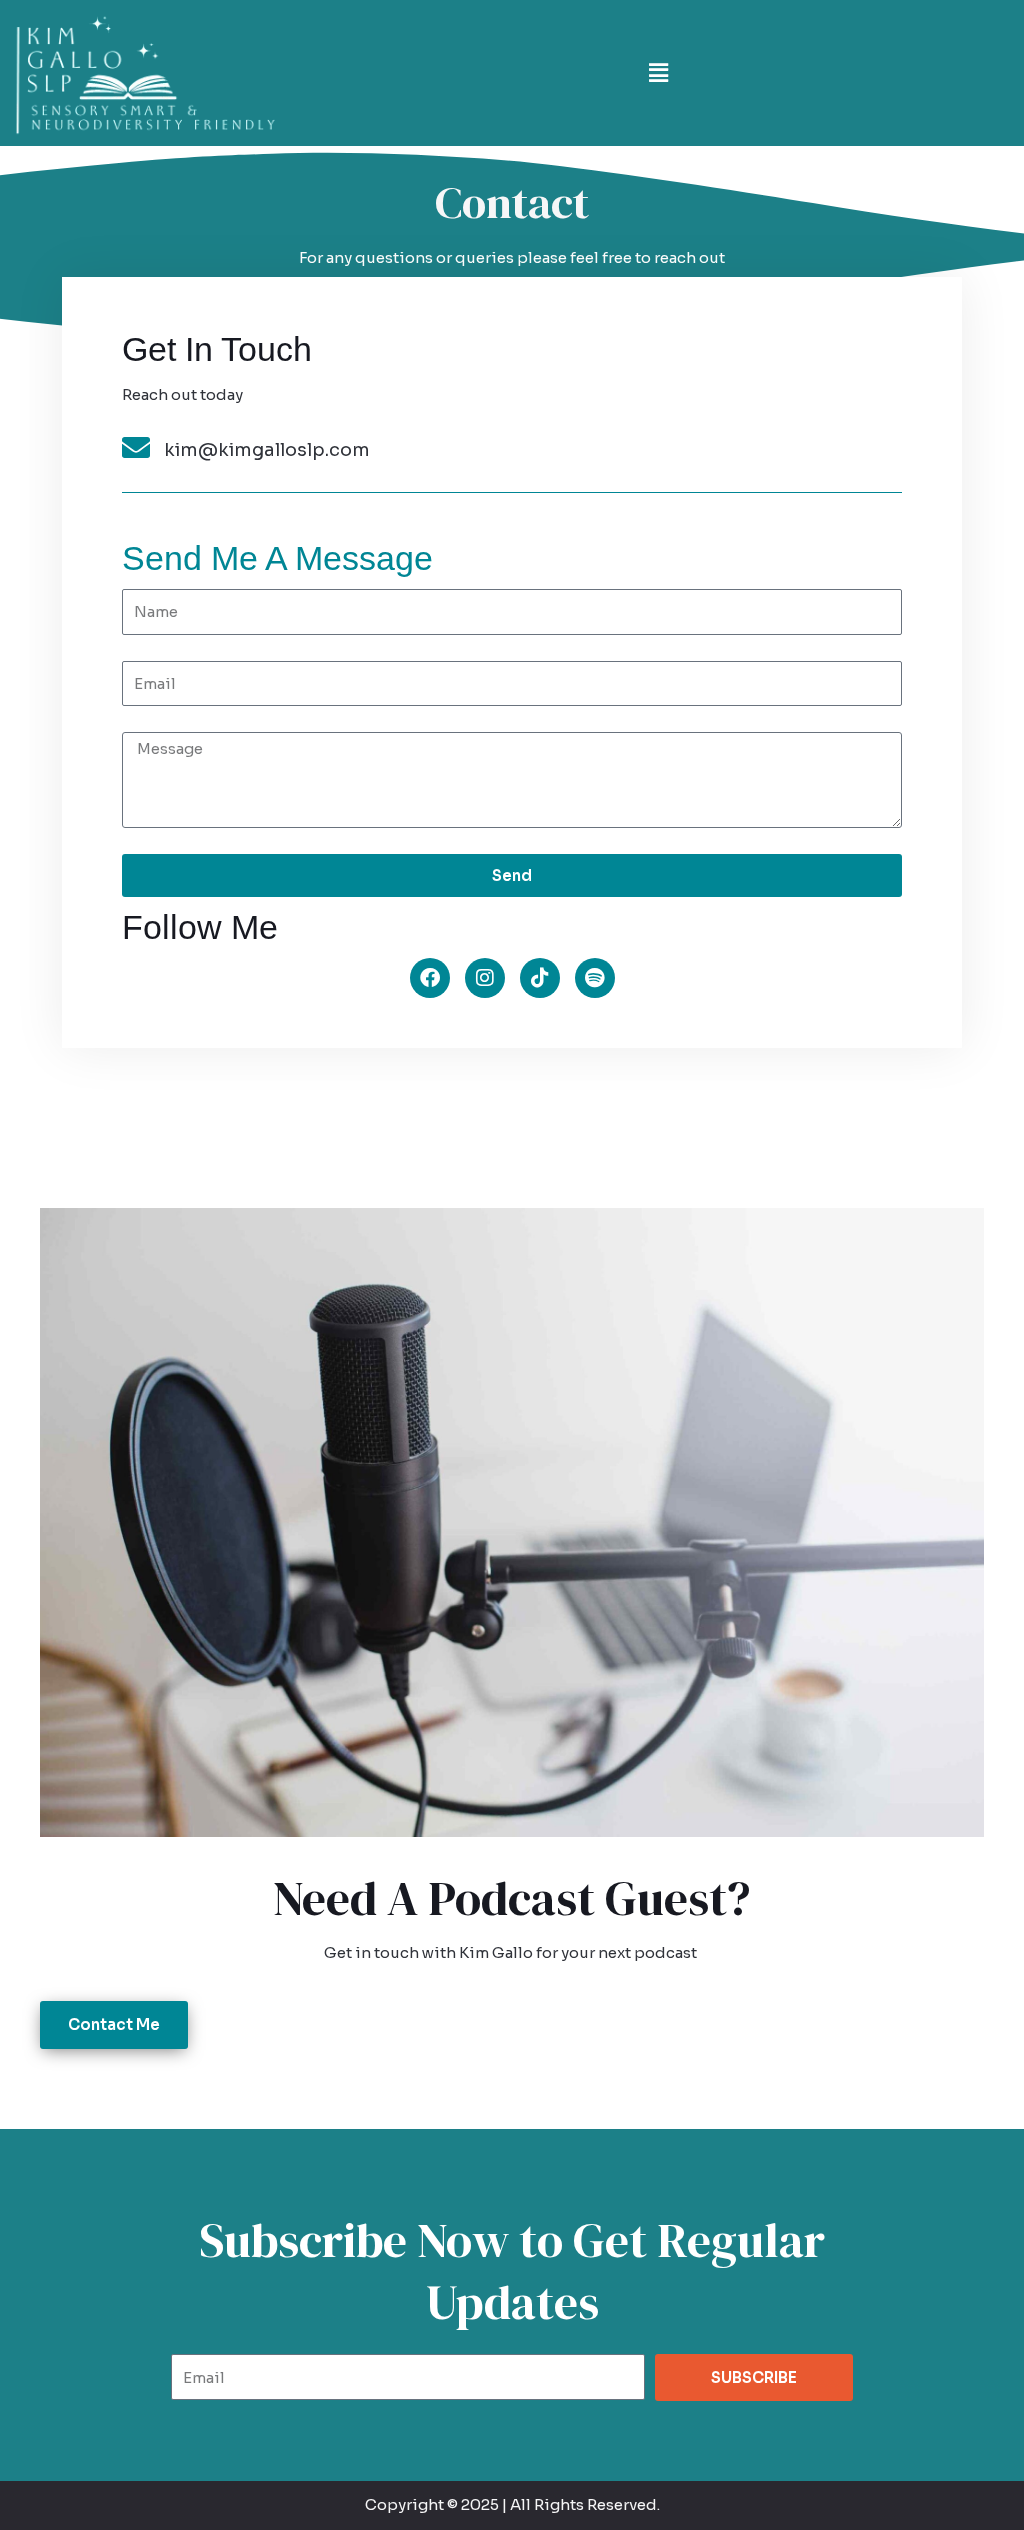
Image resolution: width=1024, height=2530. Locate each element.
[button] (658, 73)
